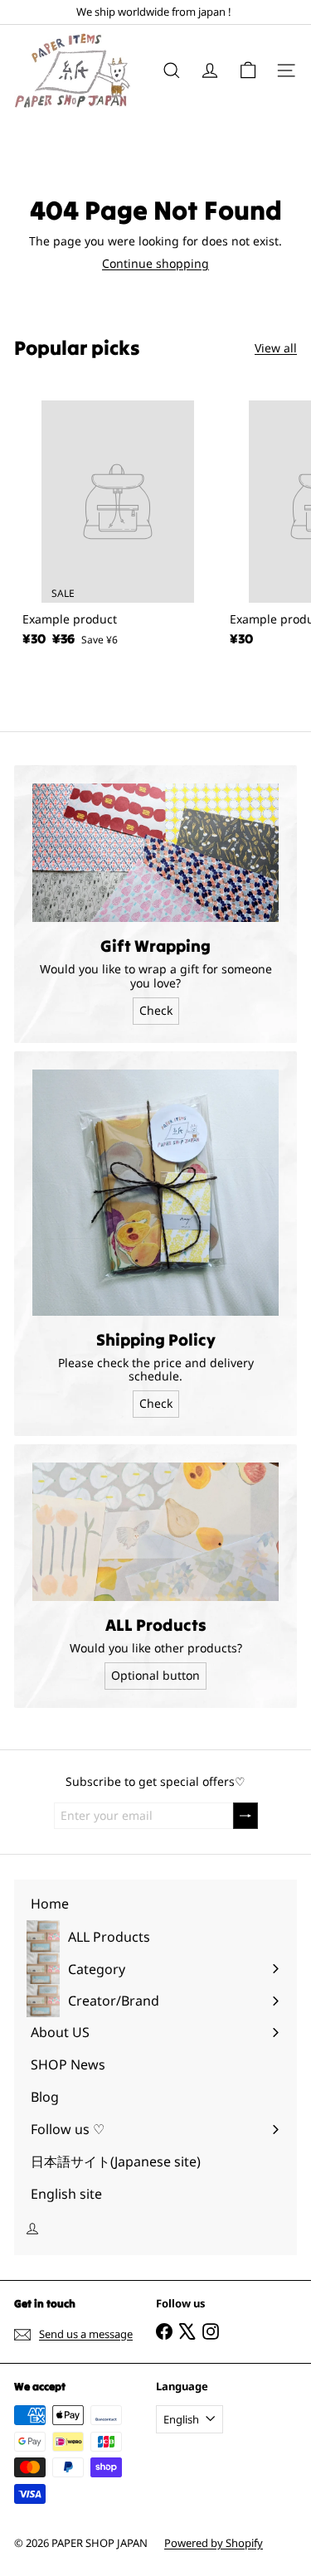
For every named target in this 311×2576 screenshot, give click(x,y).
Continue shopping (155, 263)
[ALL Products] (155, 1532)
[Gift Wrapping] (155, 853)
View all (276, 349)
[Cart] (248, 70)
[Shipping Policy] (155, 1193)
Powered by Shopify (214, 2543)
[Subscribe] (245, 1816)
